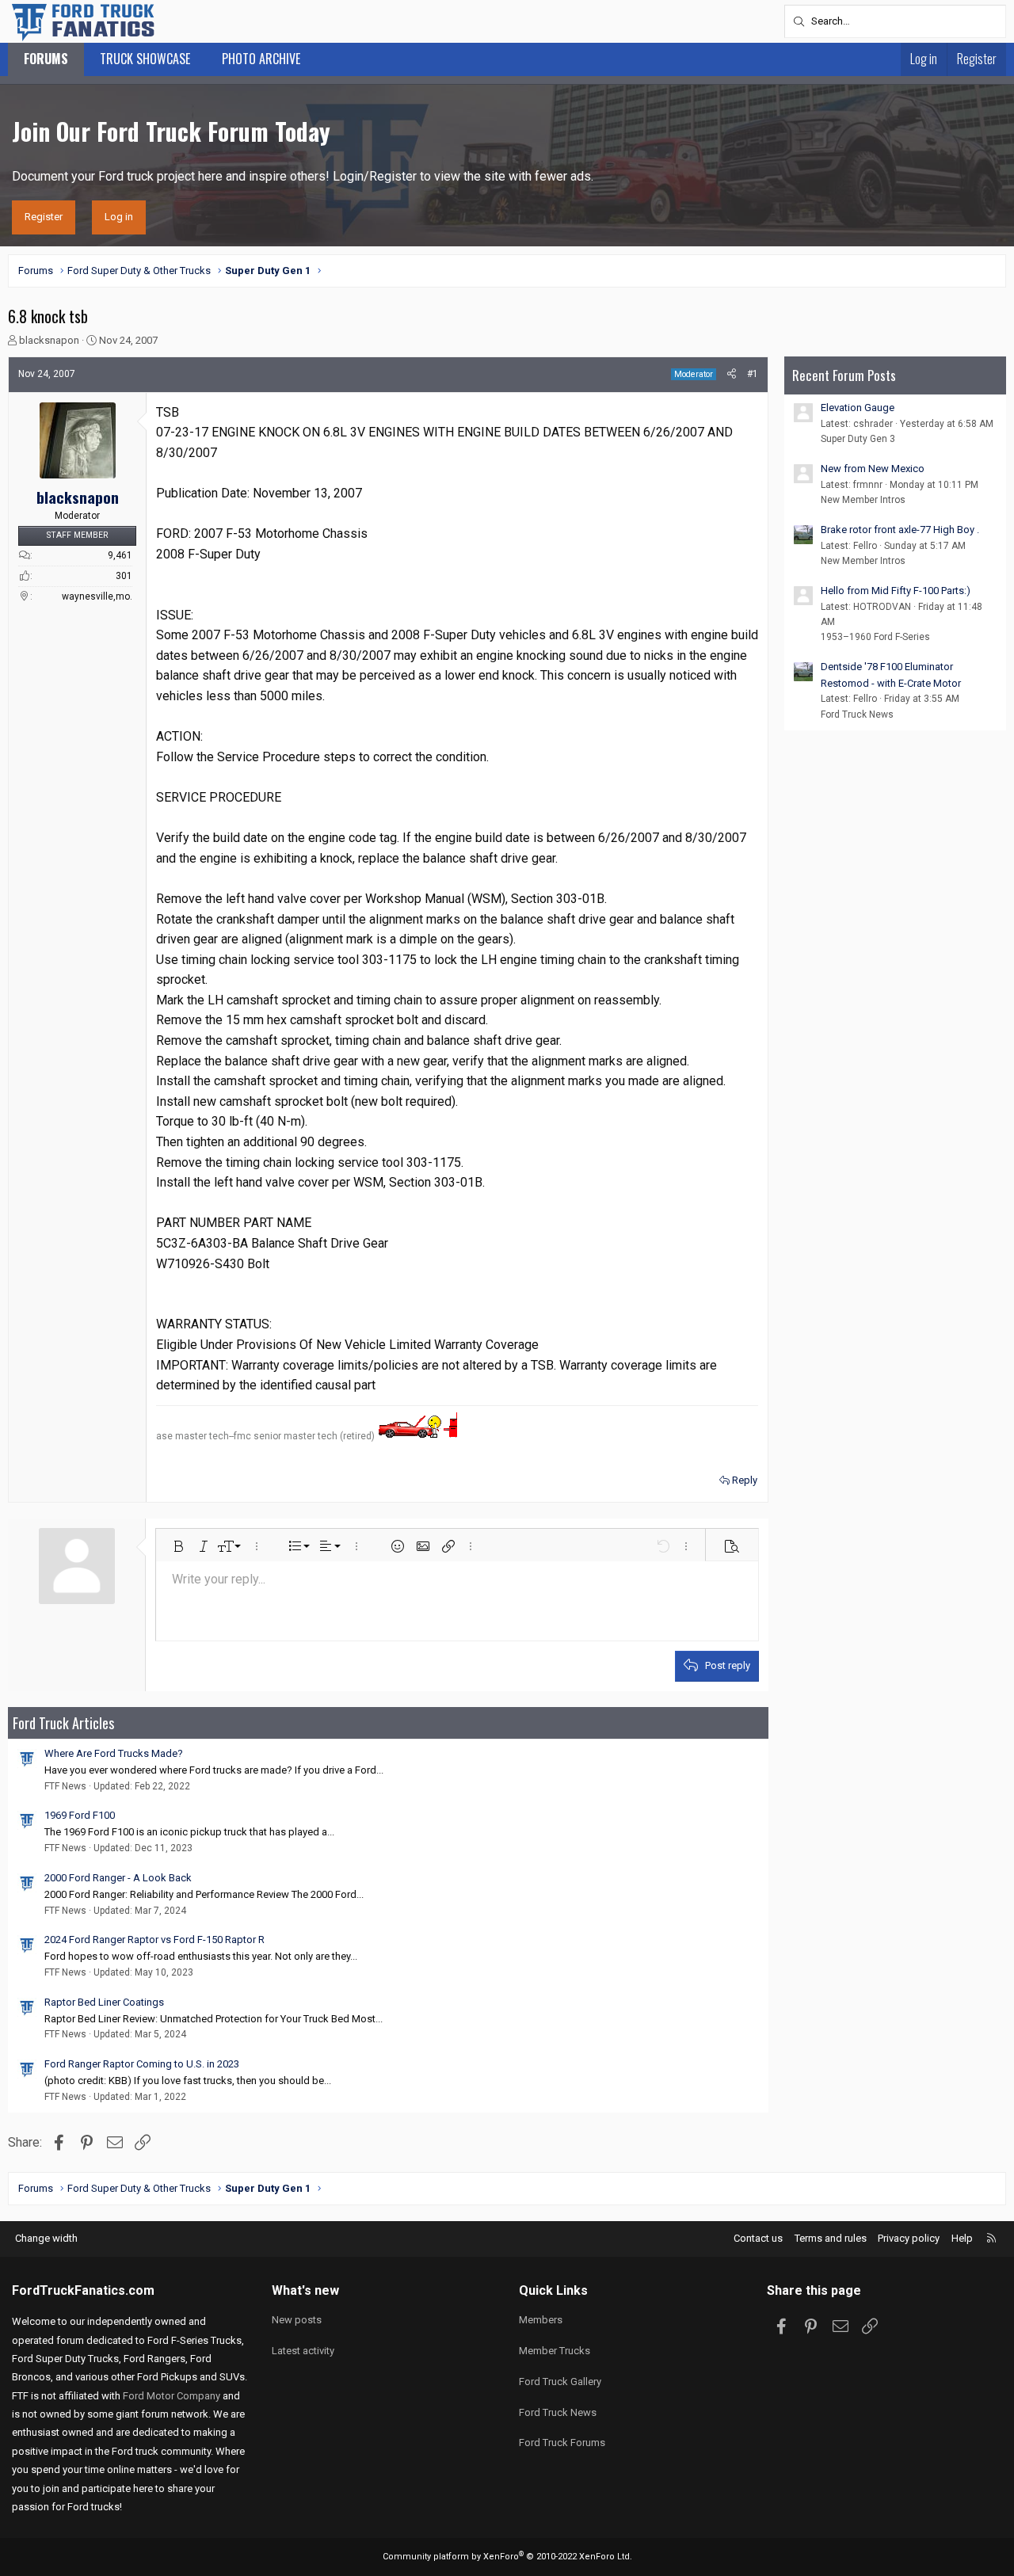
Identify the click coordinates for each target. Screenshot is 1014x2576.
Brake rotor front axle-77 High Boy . (900, 530)
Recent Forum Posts (844, 375)
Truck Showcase (145, 59)
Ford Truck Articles (63, 1723)
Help (962, 2238)
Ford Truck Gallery (560, 2382)
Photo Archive (261, 59)
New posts (297, 2320)
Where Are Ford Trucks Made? (114, 1753)
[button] (178, 1546)
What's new (305, 2290)
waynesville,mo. (97, 596)
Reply (745, 1480)
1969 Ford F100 (80, 1815)
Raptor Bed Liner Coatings (104, 2002)
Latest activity (303, 2351)
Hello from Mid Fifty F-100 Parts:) (896, 591)
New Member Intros (863, 500)
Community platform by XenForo (507, 2557)
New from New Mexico (873, 469)
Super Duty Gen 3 (858, 439)
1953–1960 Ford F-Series (875, 637)
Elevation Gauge (858, 408)
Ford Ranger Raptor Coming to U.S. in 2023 (142, 2064)
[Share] (732, 374)
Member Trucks (555, 2351)
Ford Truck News (857, 714)
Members (541, 2320)
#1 (753, 374)
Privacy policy (909, 2238)
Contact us (758, 2238)
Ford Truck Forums (562, 2443)
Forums (46, 59)
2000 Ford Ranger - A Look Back (118, 1878)
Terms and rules (831, 2238)
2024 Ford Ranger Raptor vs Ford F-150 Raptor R (154, 1940)
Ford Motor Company (172, 2396)
